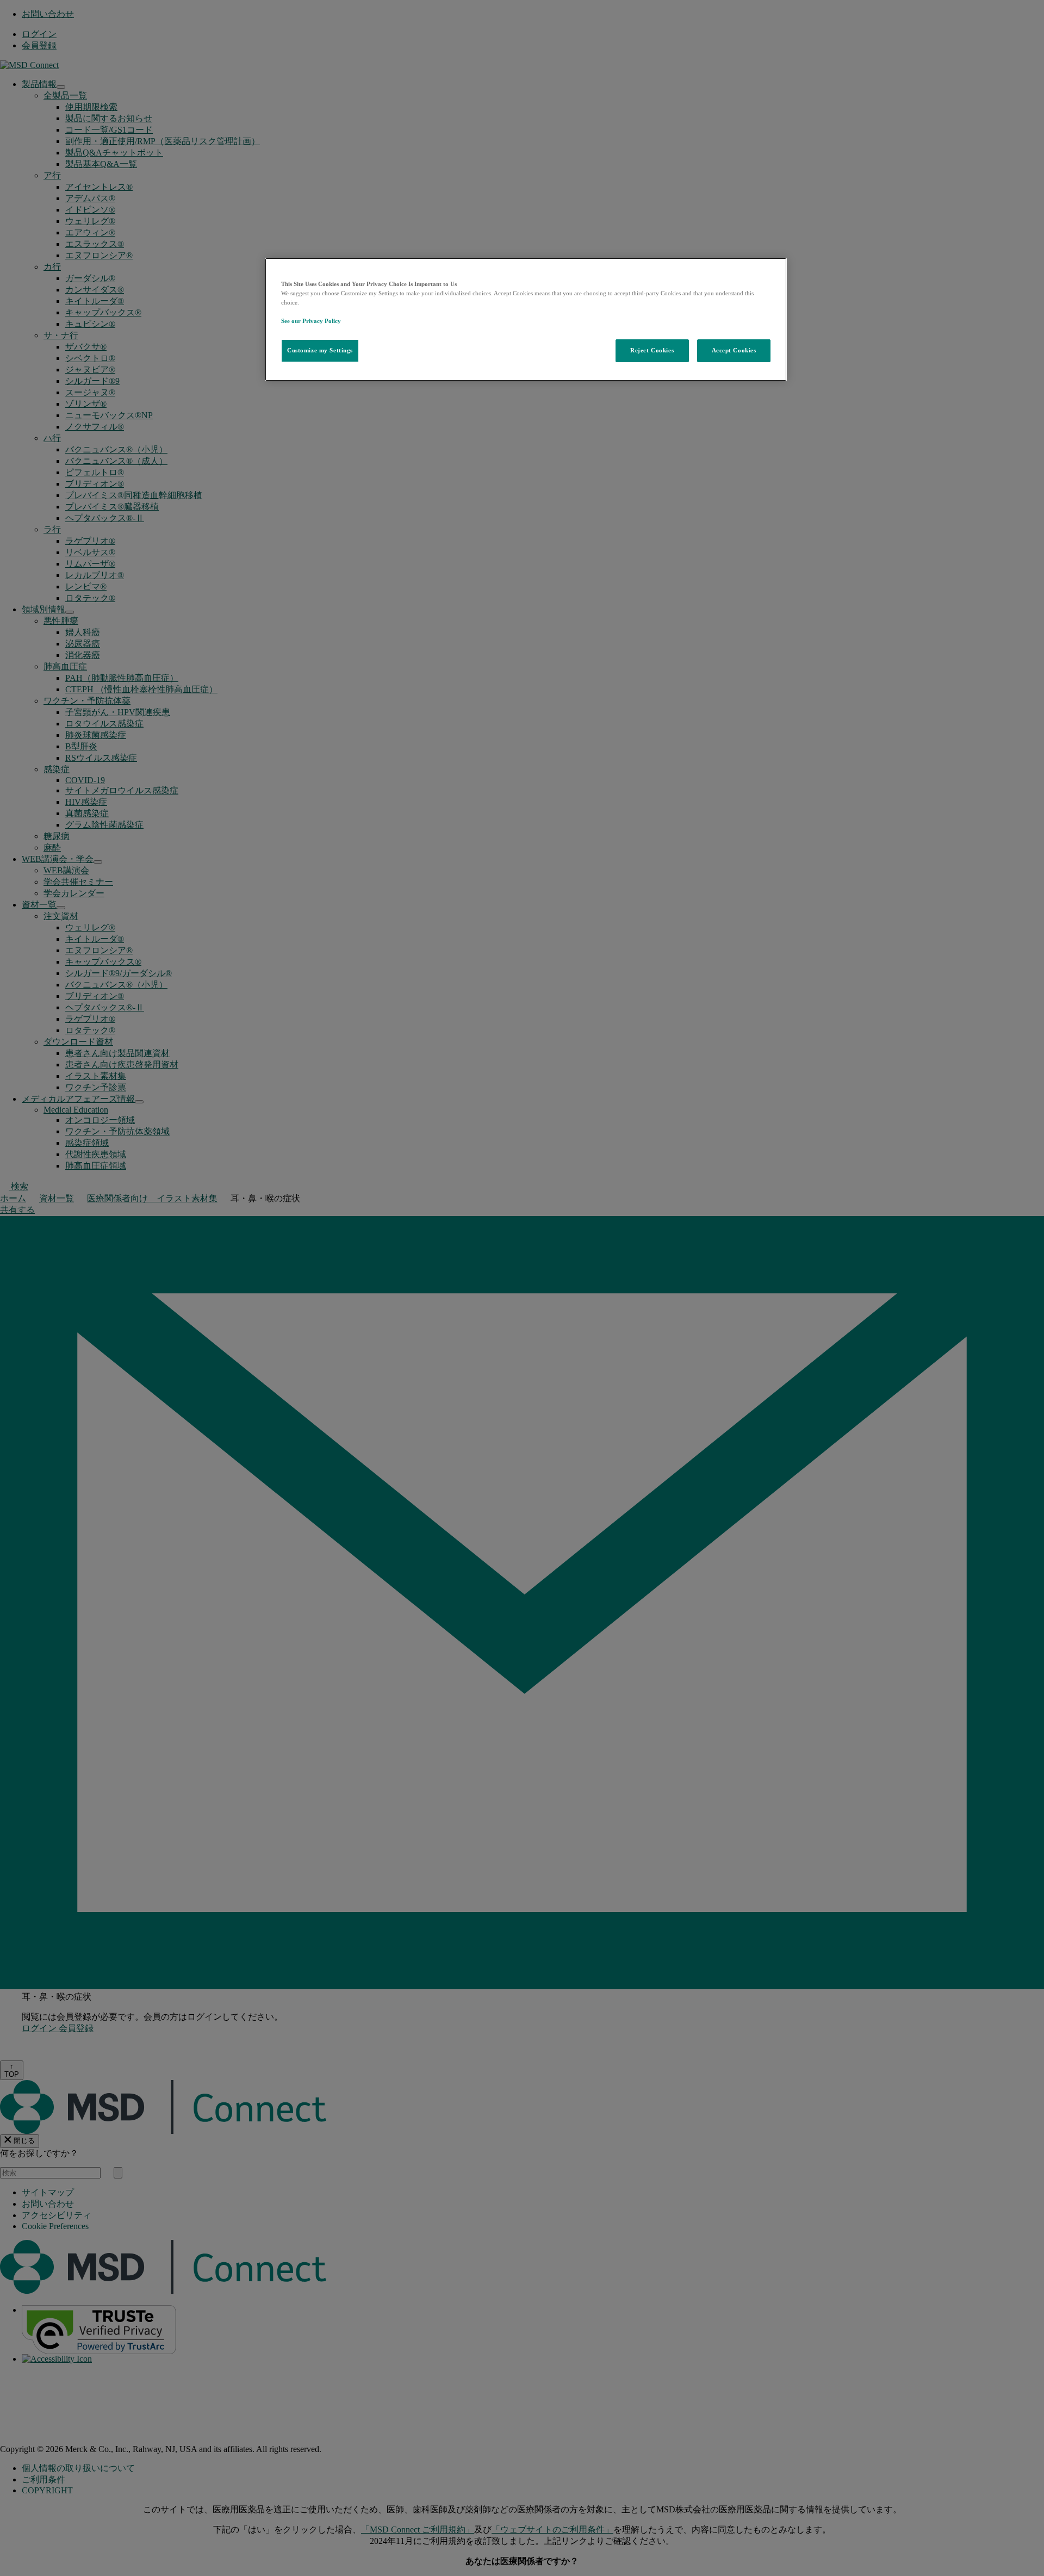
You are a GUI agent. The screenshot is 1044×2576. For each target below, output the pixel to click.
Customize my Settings (320, 350)
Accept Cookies (734, 350)
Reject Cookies (652, 350)
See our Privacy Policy (311, 321)
